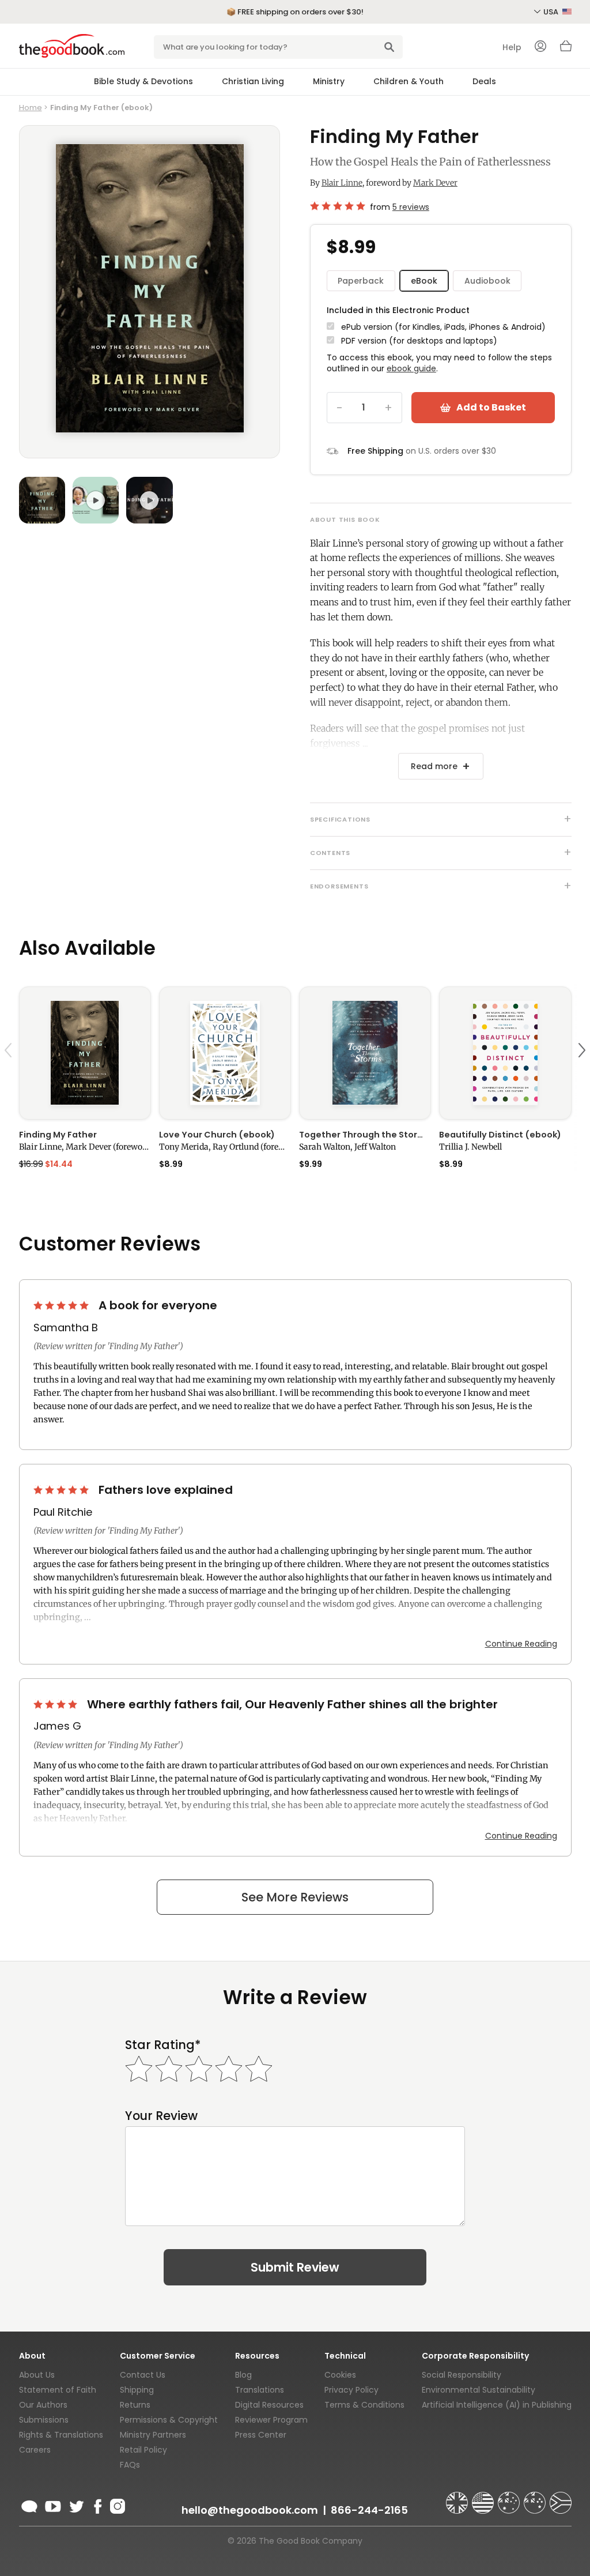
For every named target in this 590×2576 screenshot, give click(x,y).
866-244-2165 (369, 2510)
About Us (37, 2375)
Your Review (161, 2116)
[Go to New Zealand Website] (536, 2498)
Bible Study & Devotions (143, 81)
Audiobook (487, 281)
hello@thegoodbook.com (250, 2510)
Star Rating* (163, 2045)
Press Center (261, 2435)
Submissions (44, 2420)
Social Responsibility (462, 2375)
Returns (135, 2405)
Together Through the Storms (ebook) (365, 1135)
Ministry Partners (153, 2435)
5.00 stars (62, 1305)
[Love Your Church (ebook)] (225, 1053)
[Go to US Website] (484, 2498)
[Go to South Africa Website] (561, 2498)
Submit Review (295, 2267)
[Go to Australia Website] (510, 2498)
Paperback (361, 281)
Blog (243, 2375)
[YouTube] (53, 2505)
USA (552, 12)
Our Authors (43, 2405)
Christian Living (253, 81)
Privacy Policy (351, 2390)
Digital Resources (269, 2405)
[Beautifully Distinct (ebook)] (505, 1053)
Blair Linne (342, 183)
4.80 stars (338, 206)
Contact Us (143, 2375)
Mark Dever (435, 183)
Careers (35, 2450)
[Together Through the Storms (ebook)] (365, 1053)
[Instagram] (116, 2505)
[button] (10, 1077)
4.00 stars (56, 1704)
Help (512, 47)
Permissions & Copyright (169, 2420)
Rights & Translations (61, 2435)
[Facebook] (97, 2505)
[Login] (540, 47)
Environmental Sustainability (479, 2390)
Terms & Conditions (364, 2405)
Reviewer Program (271, 2420)
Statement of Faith (58, 2390)
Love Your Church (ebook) (217, 1135)
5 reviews (411, 207)
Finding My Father (58, 1135)
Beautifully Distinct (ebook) (500, 1135)
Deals (484, 81)
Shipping (137, 2390)
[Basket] (566, 49)
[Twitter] (75, 2505)
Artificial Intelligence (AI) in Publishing (497, 2405)
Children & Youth (409, 81)
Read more (434, 766)
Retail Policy (143, 2450)
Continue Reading (521, 1644)
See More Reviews (295, 1897)
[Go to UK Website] (458, 2498)
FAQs (130, 2465)
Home (31, 108)
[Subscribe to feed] (29, 2505)
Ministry (329, 81)
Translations (260, 2390)
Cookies (340, 2375)
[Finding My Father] (85, 1053)
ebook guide (411, 368)
